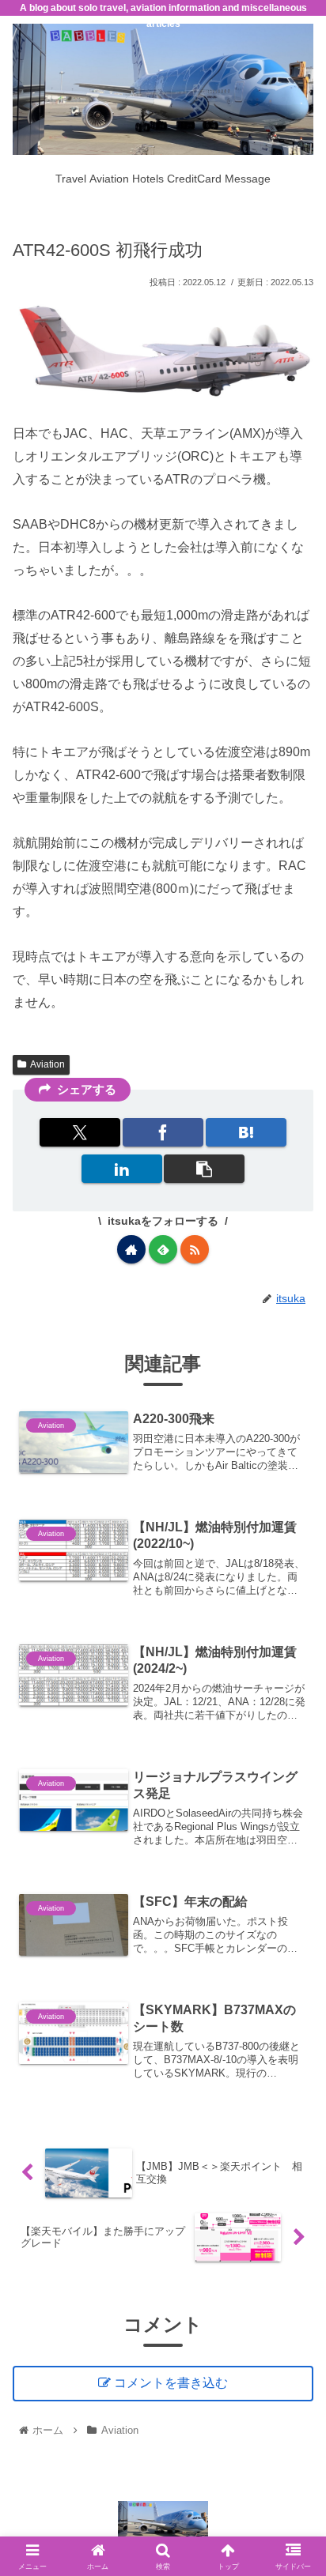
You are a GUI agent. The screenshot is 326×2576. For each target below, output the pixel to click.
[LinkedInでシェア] (122, 1169)
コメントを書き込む (171, 2383)
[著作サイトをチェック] (131, 1249)
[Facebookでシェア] (163, 1132)
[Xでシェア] (80, 1132)
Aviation (47, 1064)
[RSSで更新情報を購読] (195, 1249)
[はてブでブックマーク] (246, 1132)
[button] (204, 1169)
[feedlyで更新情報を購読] (163, 1249)
